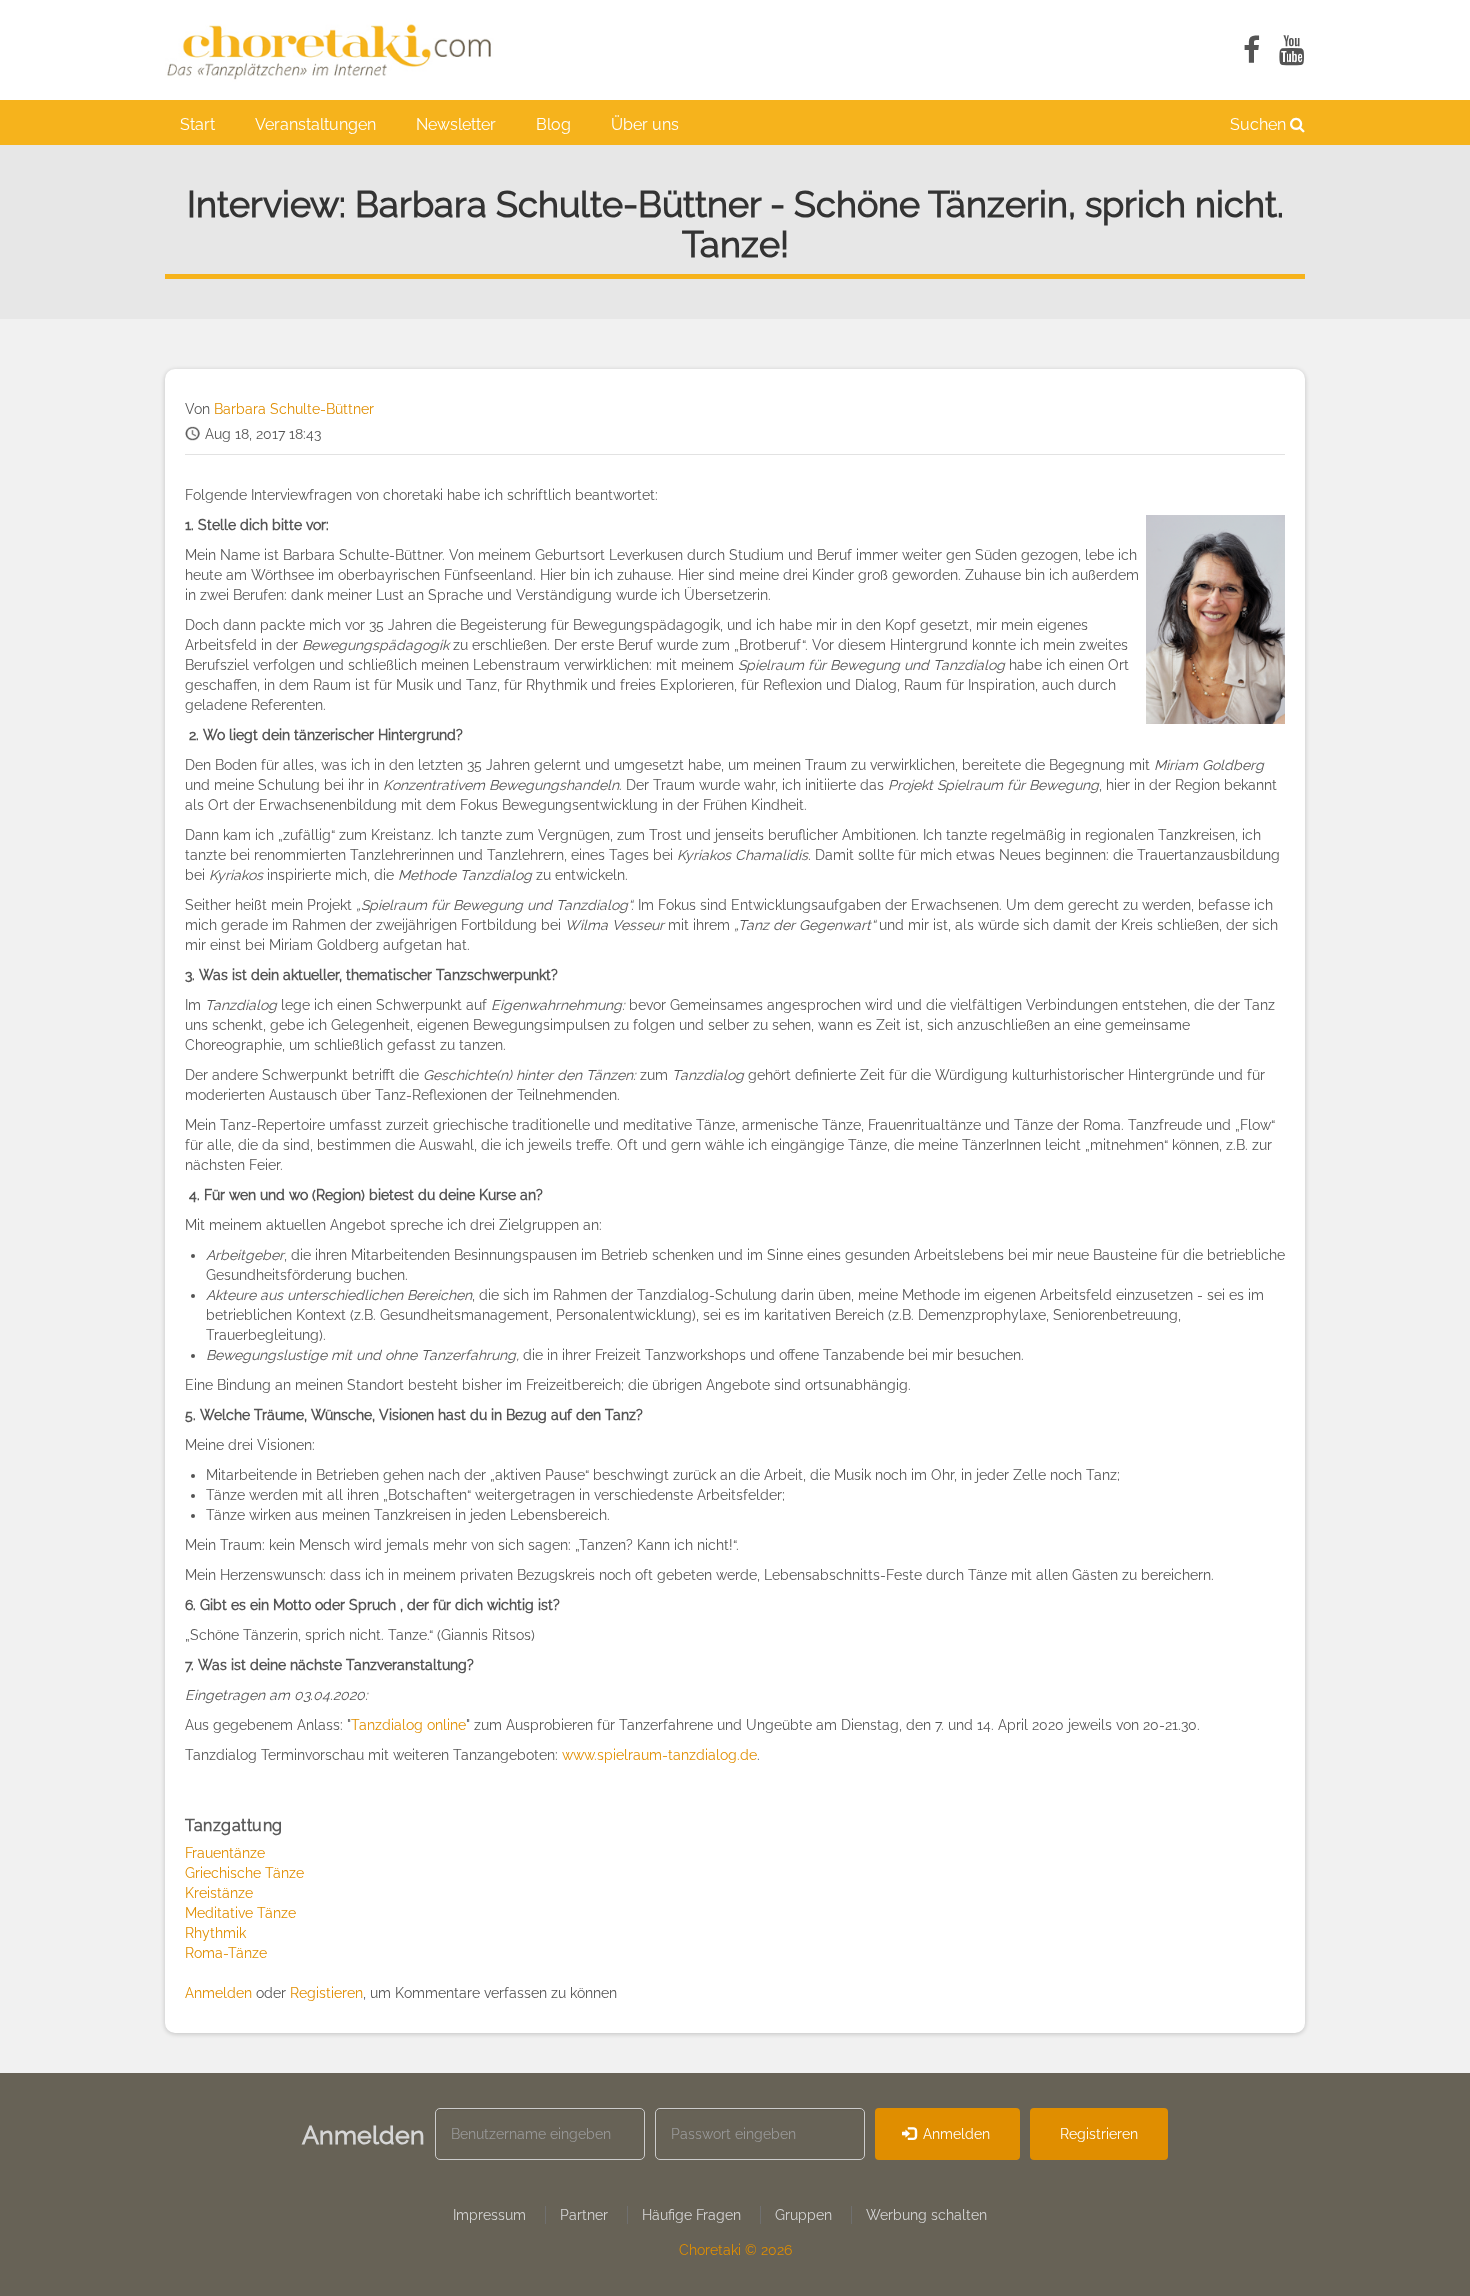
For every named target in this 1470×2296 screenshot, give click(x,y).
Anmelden (218, 1993)
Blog (553, 124)
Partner (584, 2215)
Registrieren (1099, 2134)
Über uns (645, 124)
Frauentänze (225, 1853)
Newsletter (456, 124)
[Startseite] (340, 50)
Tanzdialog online (408, 1725)
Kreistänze (219, 1893)
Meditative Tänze (240, 1913)
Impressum (489, 2215)
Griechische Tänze (244, 1873)
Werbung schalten (926, 2215)
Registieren (326, 1993)
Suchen (1260, 124)
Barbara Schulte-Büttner (294, 409)
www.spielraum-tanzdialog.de (659, 1755)
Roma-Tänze (226, 1953)
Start (197, 124)
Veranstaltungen (315, 124)
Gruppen (803, 2215)
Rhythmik (215, 1933)
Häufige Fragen (691, 2215)
